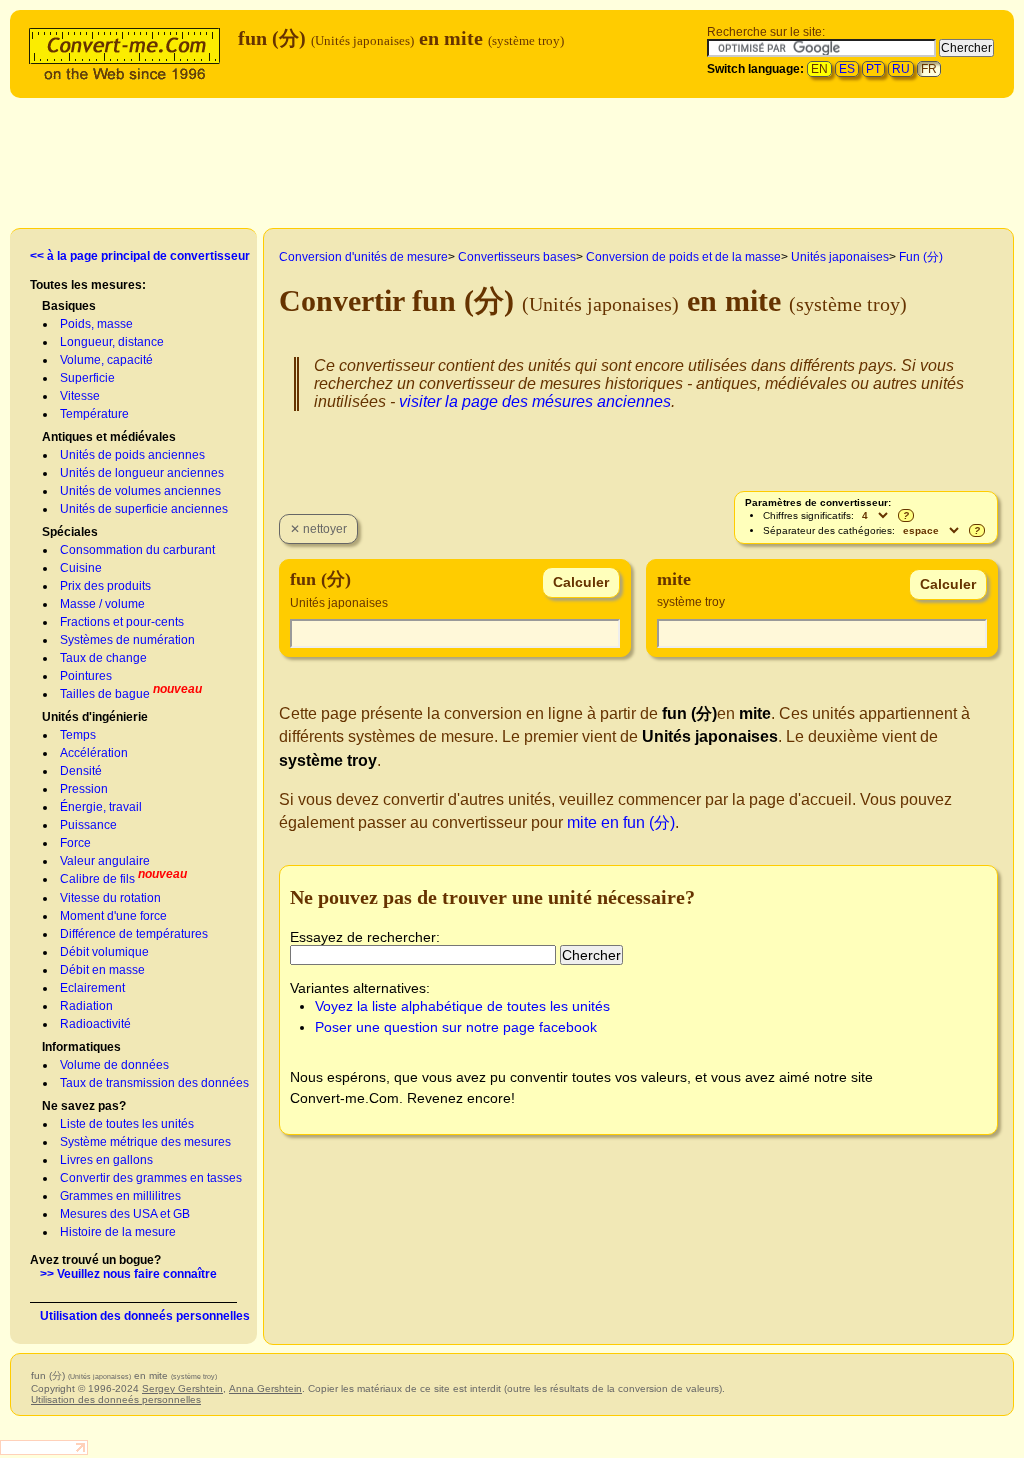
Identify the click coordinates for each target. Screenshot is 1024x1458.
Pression (84, 789)
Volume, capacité (106, 360)
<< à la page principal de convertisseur (140, 256)
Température (94, 414)
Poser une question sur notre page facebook (456, 1027)
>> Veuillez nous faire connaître (128, 1274)
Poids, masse (96, 324)
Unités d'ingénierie (95, 717)
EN (819, 69)
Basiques (69, 306)
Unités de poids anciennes (132, 455)
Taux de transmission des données (154, 1083)
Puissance (88, 825)
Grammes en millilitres (120, 1196)
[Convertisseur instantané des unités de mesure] (129, 51)
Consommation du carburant (137, 550)
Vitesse (80, 396)
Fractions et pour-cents (122, 622)
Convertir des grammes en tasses (151, 1178)
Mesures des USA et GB (125, 1214)
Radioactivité (95, 1024)
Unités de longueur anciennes (142, 473)
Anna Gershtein (265, 1388)
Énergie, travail (101, 807)
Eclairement (92, 988)
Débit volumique (104, 952)
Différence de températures (134, 934)
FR (929, 69)
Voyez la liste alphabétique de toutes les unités (462, 1006)
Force (75, 843)
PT (873, 69)
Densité (81, 771)
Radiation (86, 1006)
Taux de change (103, 658)
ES (847, 69)
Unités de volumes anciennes (140, 491)
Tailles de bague (105, 694)
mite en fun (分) (621, 822)
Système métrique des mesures (145, 1142)
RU (901, 69)
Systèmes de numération (127, 640)
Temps (78, 735)
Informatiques (81, 1047)
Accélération (94, 753)
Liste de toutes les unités (127, 1124)
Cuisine (81, 568)
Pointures (86, 676)
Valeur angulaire (105, 861)
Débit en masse (102, 970)
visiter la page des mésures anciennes (535, 401)
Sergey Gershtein (182, 1388)
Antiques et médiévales (109, 437)
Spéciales (70, 532)
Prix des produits (105, 586)
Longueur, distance (112, 342)
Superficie (87, 378)
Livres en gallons (106, 1160)
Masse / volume (102, 604)
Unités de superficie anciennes (144, 509)
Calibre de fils (97, 879)
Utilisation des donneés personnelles (145, 1316)
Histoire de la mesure (118, 1232)
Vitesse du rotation (110, 898)
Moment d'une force (113, 916)
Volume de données (114, 1065)
